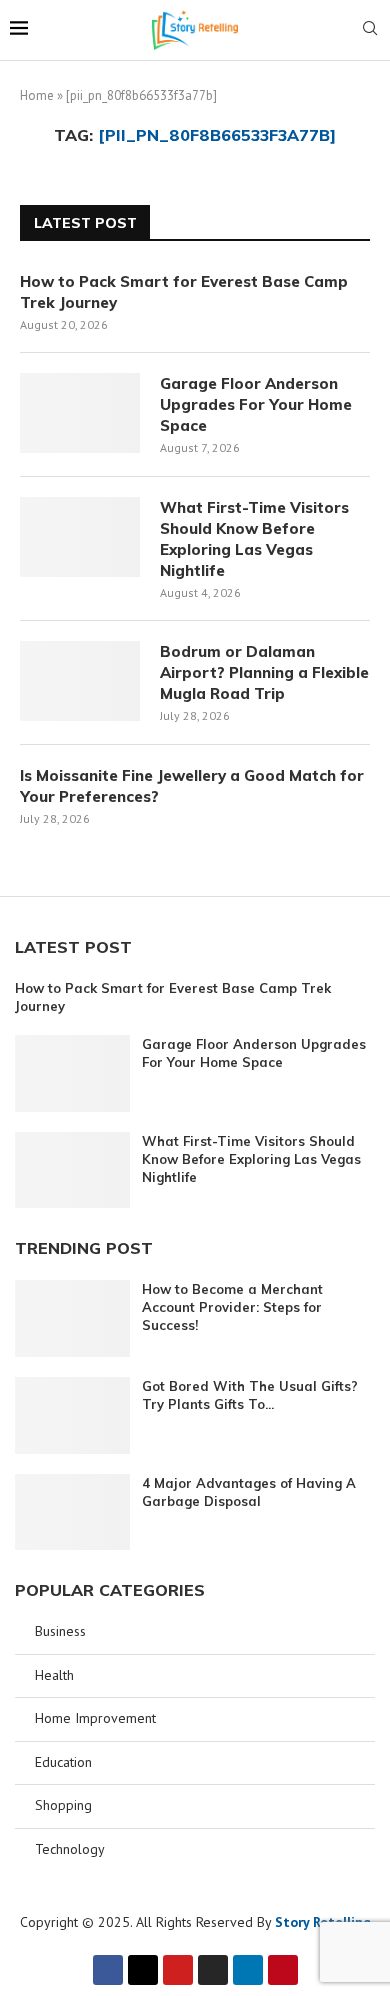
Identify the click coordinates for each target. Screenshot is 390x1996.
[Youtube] (178, 1970)
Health (54, 1675)
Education (63, 1762)
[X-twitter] (143, 1970)
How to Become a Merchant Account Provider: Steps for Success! (232, 1307)
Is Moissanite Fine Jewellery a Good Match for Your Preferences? (192, 786)
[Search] (370, 30)
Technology (70, 1849)
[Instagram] (213, 1970)
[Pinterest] (283, 1970)
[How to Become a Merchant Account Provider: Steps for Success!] (72, 1318)
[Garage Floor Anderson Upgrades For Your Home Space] (80, 413)
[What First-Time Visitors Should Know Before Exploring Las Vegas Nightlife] (80, 537)
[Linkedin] (248, 1970)
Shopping (63, 1805)
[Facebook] (108, 1970)
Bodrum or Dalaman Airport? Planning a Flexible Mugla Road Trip (264, 672)
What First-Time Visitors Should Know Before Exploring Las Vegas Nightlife (254, 539)
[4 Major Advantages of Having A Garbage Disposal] (72, 1512)
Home (37, 95)
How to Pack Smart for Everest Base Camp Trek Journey (184, 292)
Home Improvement (95, 1718)
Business (60, 1631)
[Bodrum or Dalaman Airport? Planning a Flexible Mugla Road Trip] (80, 681)
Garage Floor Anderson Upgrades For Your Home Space (256, 404)
